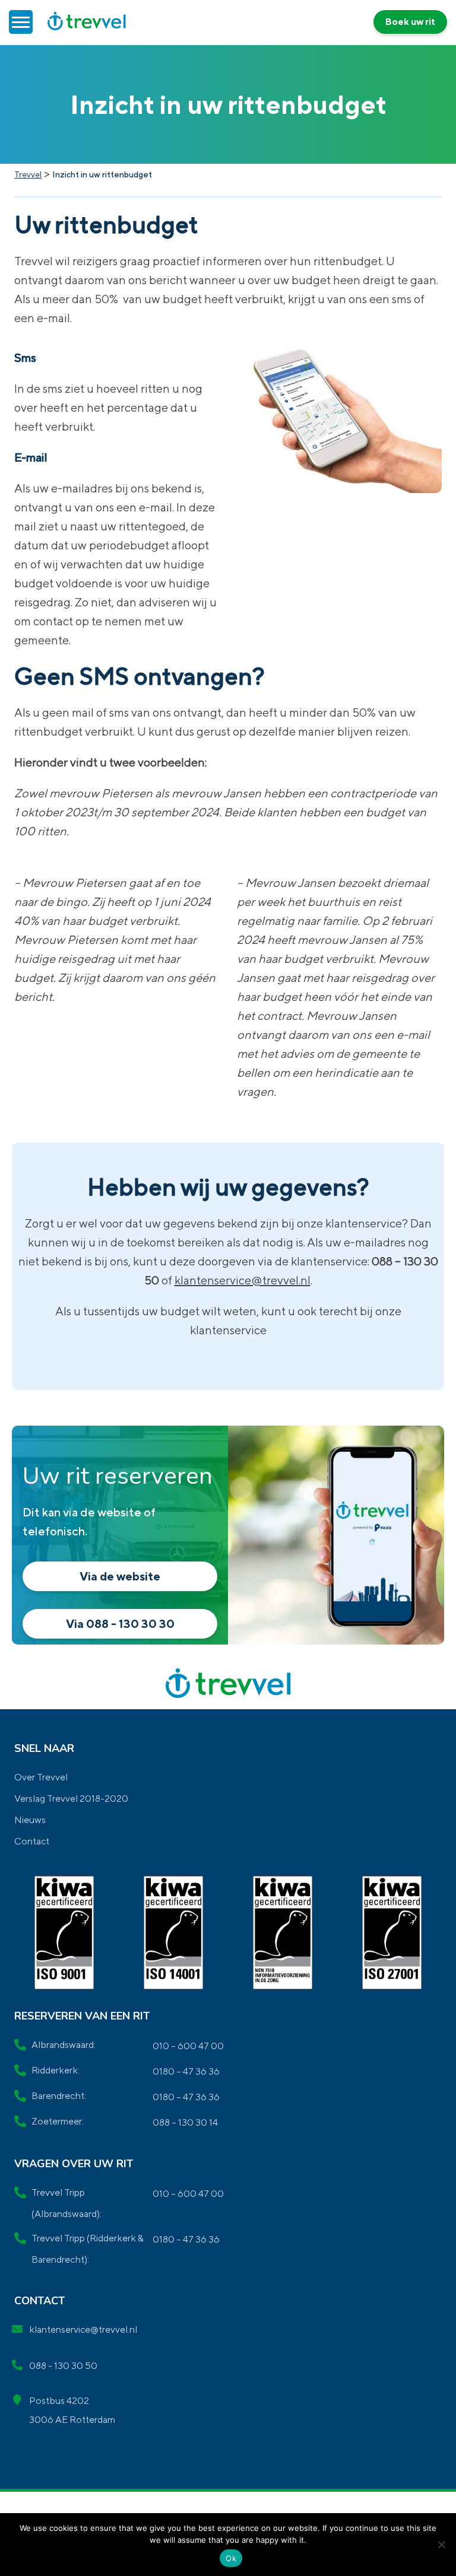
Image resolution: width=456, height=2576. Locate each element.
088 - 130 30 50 (63, 2366)
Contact (32, 1841)
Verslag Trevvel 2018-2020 (71, 1799)
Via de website (120, 1576)
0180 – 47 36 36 (186, 2071)
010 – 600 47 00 (188, 2046)
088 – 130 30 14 (185, 2122)
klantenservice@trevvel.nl (243, 1280)
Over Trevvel (41, 1777)
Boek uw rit (410, 22)
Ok (231, 2558)
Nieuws (30, 1820)
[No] (441, 2545)
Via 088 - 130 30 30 (120, 1623)
